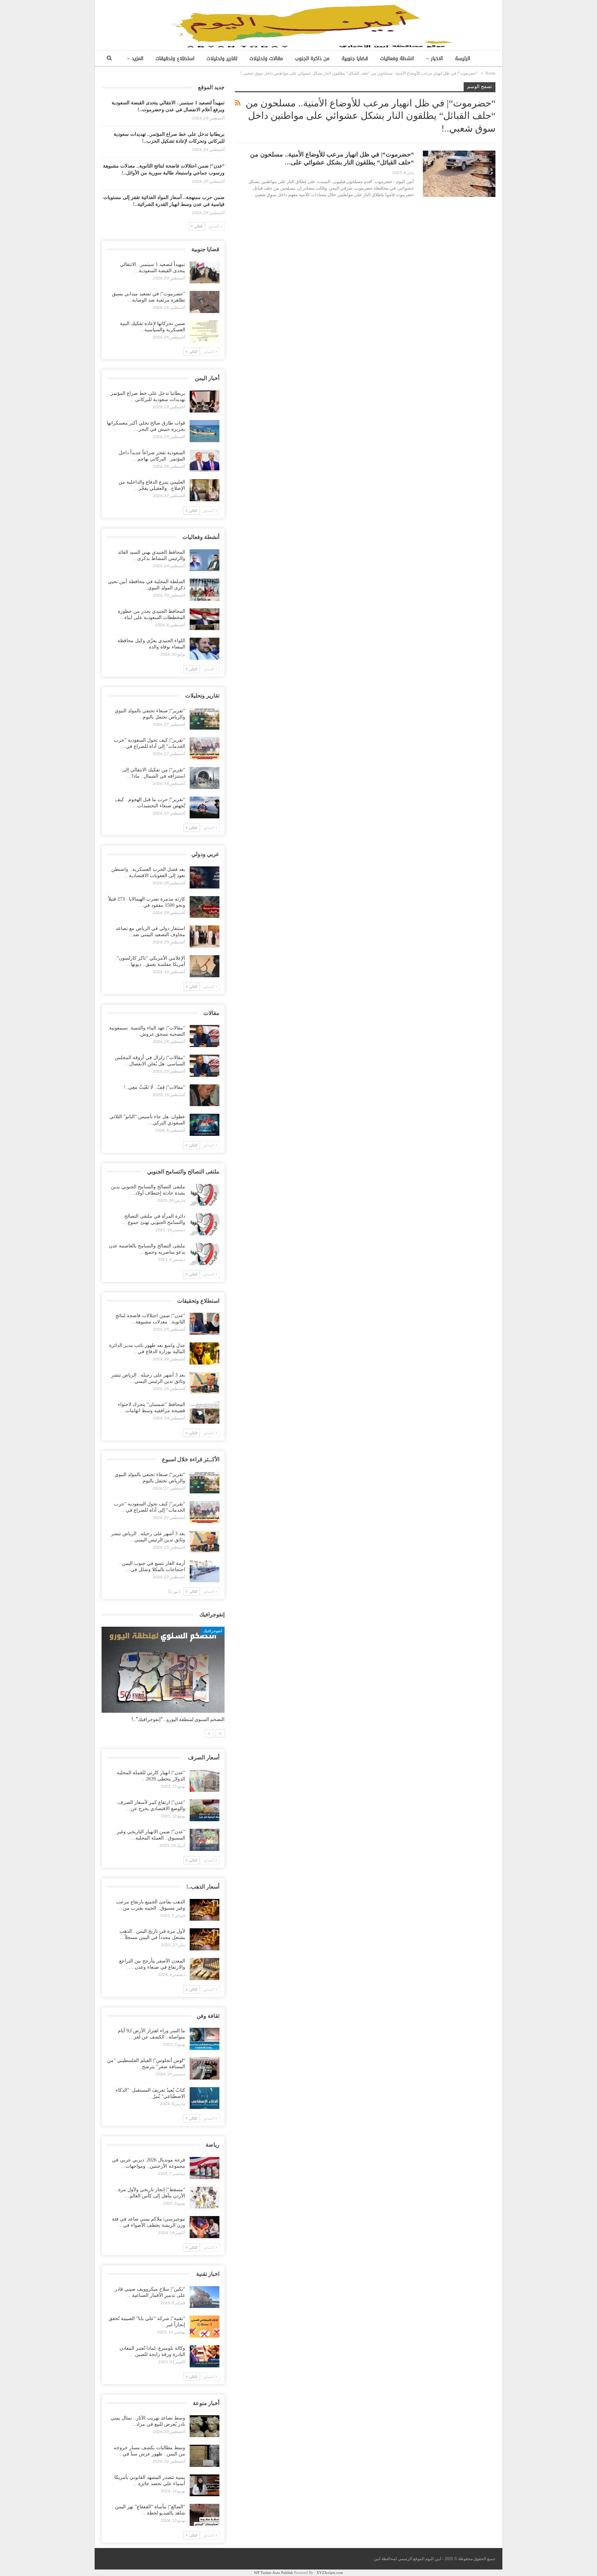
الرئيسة (463, 59)
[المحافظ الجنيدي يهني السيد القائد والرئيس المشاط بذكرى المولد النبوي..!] (205, 560)
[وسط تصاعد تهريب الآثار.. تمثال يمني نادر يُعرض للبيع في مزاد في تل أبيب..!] (205, 2426)
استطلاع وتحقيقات (175, 59)
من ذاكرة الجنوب (312, 59)
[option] (163, 1678)
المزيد (138, 59)
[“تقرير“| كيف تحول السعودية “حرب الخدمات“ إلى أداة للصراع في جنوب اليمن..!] (205, 748)
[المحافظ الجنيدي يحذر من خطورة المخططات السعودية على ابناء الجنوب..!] (205, 619)
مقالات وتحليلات (266, 59)
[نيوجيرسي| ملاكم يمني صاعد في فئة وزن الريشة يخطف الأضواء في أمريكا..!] (205, 2227)
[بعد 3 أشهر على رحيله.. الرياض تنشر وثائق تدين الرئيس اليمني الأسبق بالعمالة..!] (205, 1383)
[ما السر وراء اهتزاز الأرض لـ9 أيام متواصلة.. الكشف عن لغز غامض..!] (205, 2039)
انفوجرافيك (213, 1631)
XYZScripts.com (330, 2573)
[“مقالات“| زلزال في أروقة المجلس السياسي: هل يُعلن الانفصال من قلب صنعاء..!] (205, 1066)
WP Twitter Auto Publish (273, 2573)
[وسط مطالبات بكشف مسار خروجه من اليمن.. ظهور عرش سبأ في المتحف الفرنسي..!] (205, 2456)
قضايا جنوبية (355, 59)
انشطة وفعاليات (397, 59)
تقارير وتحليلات (222, 59)
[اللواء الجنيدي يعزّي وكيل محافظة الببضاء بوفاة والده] (205, 649)
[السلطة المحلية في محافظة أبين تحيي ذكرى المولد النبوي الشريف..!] (205, 590)
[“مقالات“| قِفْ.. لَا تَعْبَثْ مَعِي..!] (205, 1095)
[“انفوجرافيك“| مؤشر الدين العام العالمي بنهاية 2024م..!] (163, 1670)
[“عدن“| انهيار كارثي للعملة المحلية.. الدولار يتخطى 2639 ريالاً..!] (205, 1781)
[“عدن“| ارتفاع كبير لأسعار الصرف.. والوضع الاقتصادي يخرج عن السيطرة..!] (205, 1810)
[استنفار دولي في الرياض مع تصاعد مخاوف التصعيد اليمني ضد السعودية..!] (205, 937)
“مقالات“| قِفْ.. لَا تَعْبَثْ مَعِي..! (154, 1087)
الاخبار (437, 59)
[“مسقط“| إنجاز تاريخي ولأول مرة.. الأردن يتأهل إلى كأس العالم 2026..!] (205, 2198)
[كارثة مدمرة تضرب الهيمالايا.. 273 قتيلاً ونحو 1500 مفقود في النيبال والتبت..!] (205, 907)
